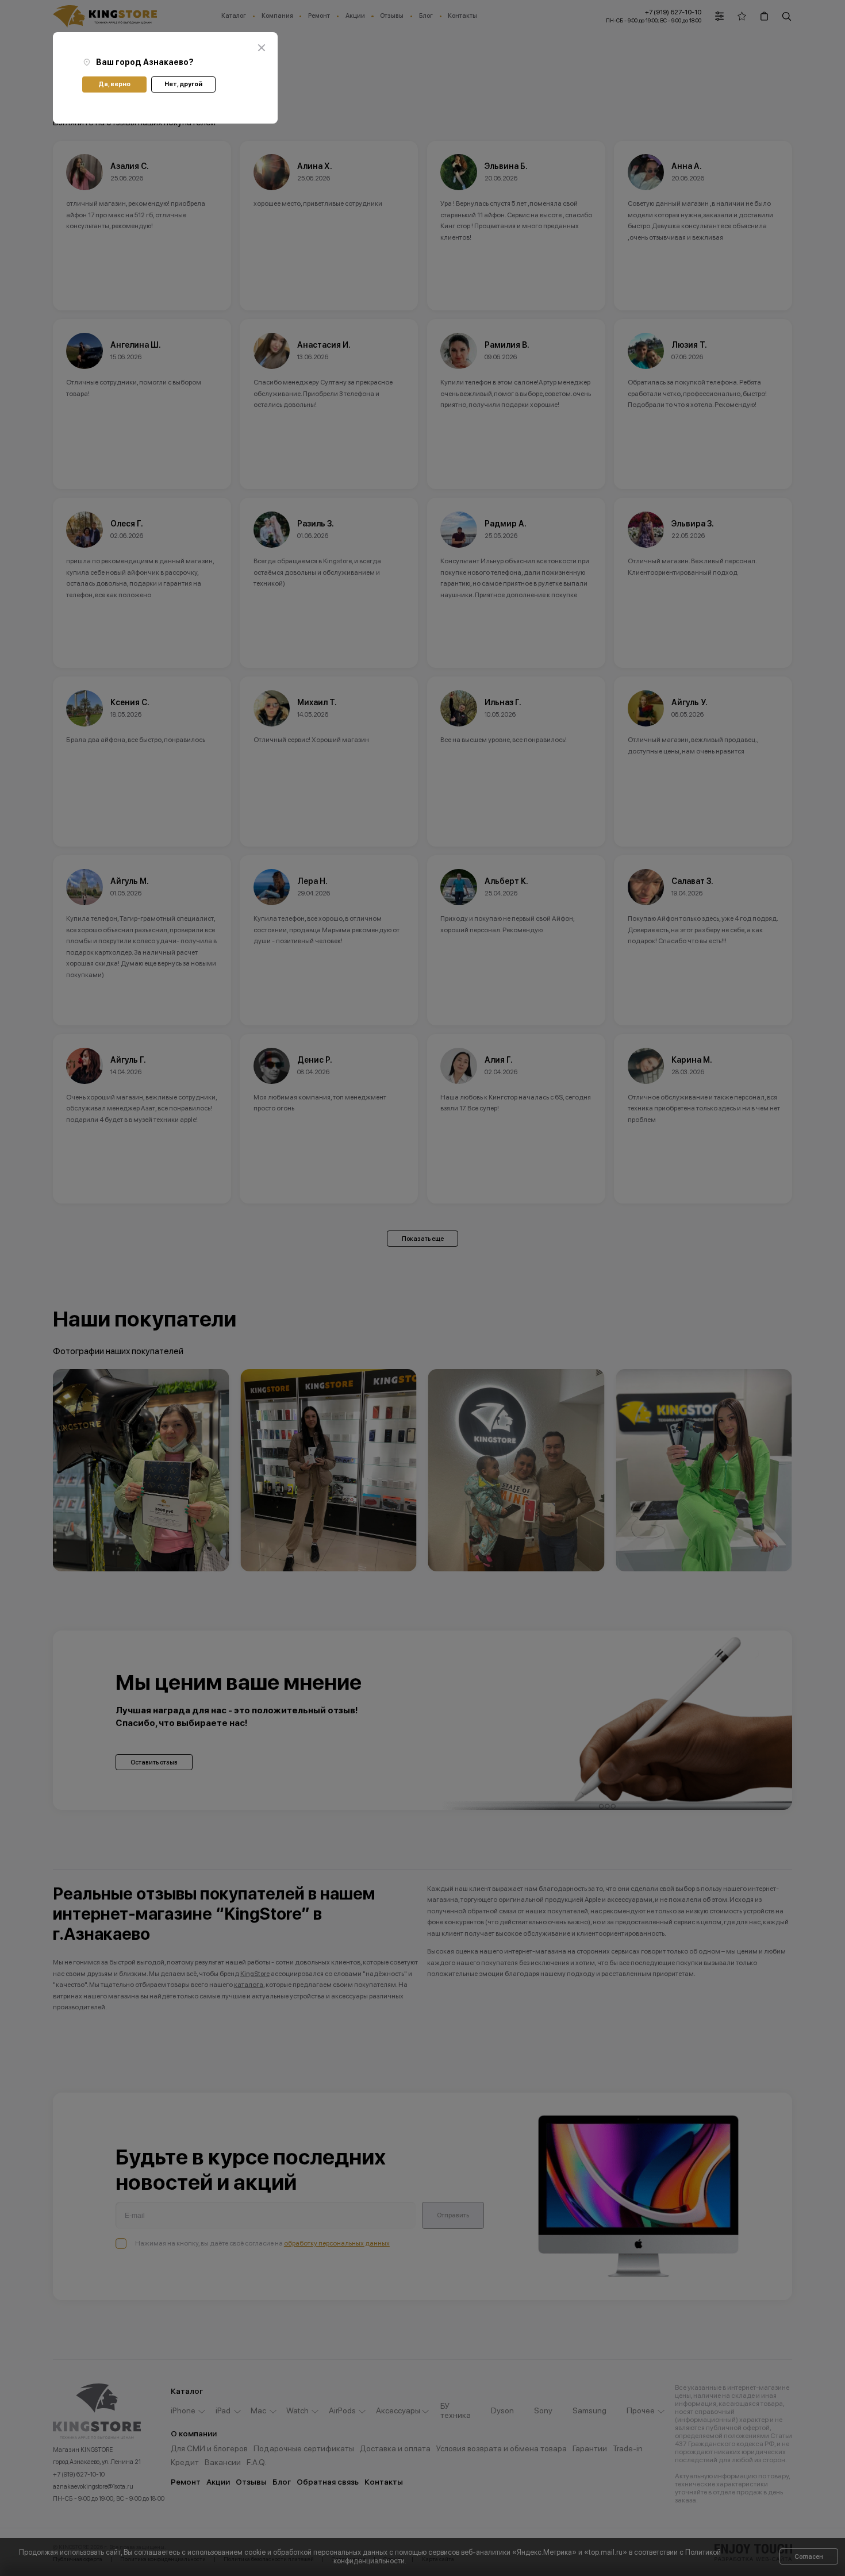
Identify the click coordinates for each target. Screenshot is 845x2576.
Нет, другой (183, 84)
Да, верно (114, 84)
